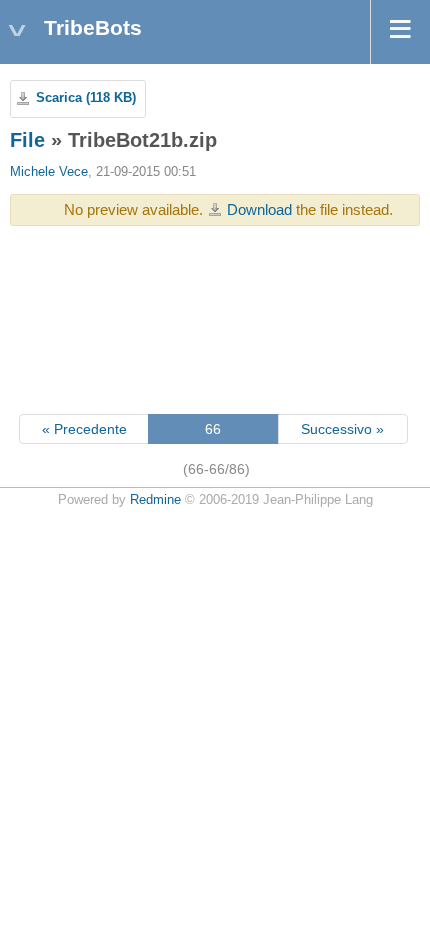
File (27, 140)
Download (259, 209)
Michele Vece (49, 172)
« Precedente (84, 429)
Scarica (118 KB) (86, 98)
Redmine (155, 500)
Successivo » (342, 429)
